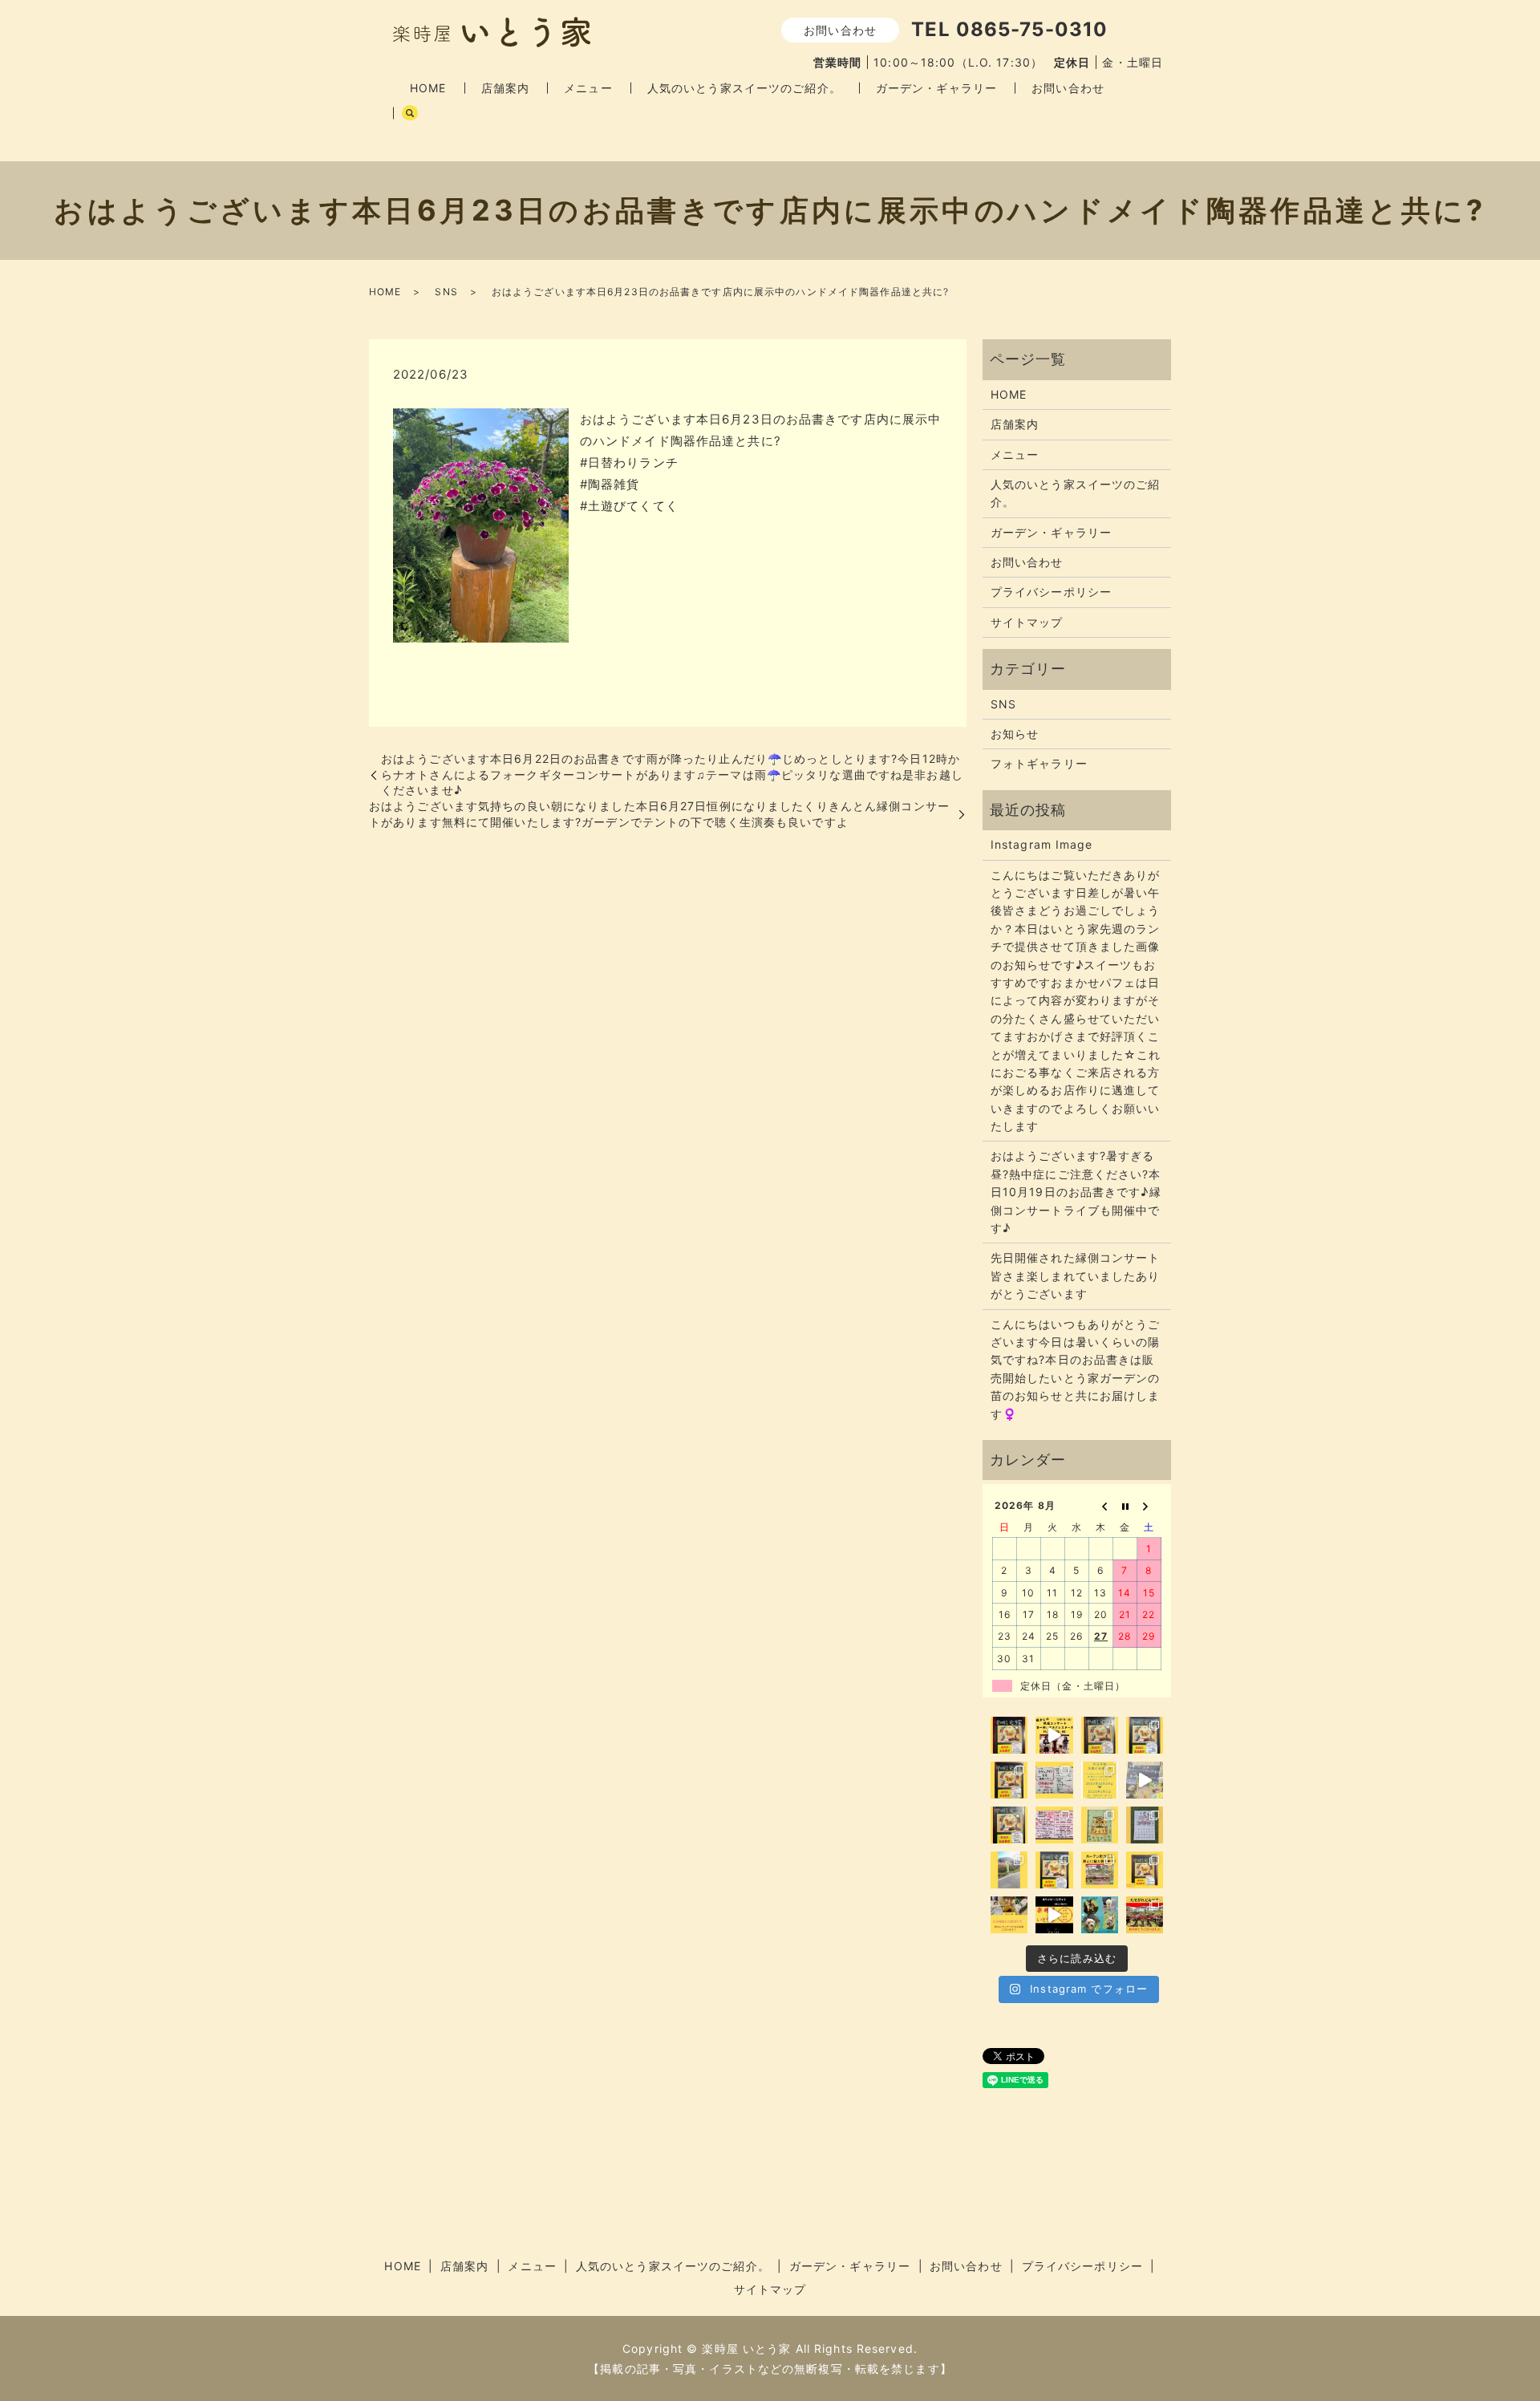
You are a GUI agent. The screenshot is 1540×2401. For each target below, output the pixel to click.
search (410, 113)
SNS (446, 292)
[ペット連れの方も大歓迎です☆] (1100, 1915)
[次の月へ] (1149, 1506)
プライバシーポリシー (1051, 592)
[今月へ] (1125, 1506)
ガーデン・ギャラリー (936, 88)
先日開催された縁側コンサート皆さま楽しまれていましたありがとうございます (1076, 1276)
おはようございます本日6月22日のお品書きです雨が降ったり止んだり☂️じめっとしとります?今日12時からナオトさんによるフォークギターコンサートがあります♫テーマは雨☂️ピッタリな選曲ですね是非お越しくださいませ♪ (672, 774)
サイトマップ (1027, 622)
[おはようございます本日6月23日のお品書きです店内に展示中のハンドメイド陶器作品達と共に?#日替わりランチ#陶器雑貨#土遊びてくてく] (481, 524)
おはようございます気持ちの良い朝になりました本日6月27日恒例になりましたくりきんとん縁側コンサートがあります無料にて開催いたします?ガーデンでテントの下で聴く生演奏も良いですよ (659, 814)
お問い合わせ (1068, 88)
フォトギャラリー (1039, 763)
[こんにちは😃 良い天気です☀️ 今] (1009, 1870)
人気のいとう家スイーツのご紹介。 (744, 88)
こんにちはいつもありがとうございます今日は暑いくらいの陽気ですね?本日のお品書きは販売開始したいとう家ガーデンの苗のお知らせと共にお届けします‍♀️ (1076, 1369)
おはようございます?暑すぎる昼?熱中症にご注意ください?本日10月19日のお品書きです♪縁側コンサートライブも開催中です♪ (1076, 1192)
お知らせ (1015, 734)
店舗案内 (505, 88)
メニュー (588, 88)
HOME (428, 88)
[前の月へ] (1101, 1506)
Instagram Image (1042, 844)
